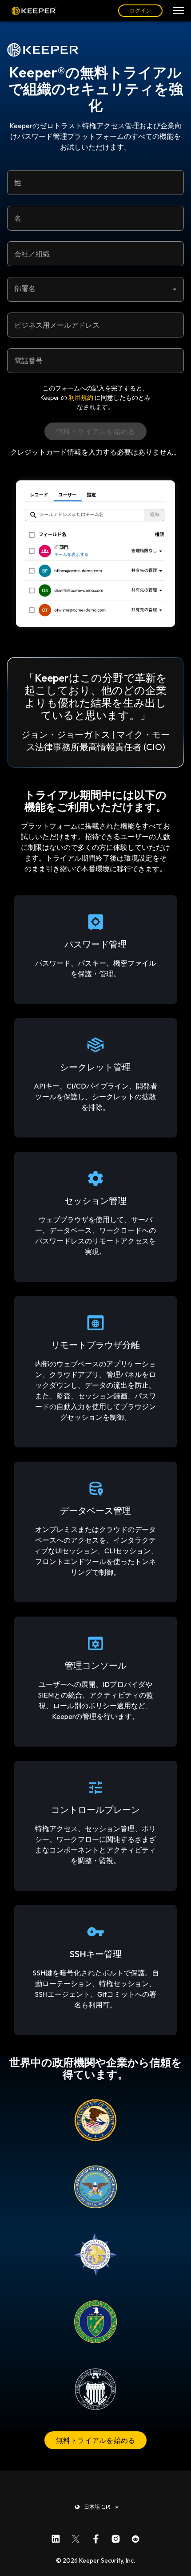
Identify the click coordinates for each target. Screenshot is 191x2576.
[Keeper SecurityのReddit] (136, 2537)
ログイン (140, 10)
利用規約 (81, 398)
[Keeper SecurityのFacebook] (96, 2537)
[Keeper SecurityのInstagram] (116, 2537)
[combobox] (95, 289)
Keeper (34, 11)
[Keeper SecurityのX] (76, 2537)
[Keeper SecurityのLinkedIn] (56, 2537)
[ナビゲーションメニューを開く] (179, 11)
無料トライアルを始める (96, 2440)
